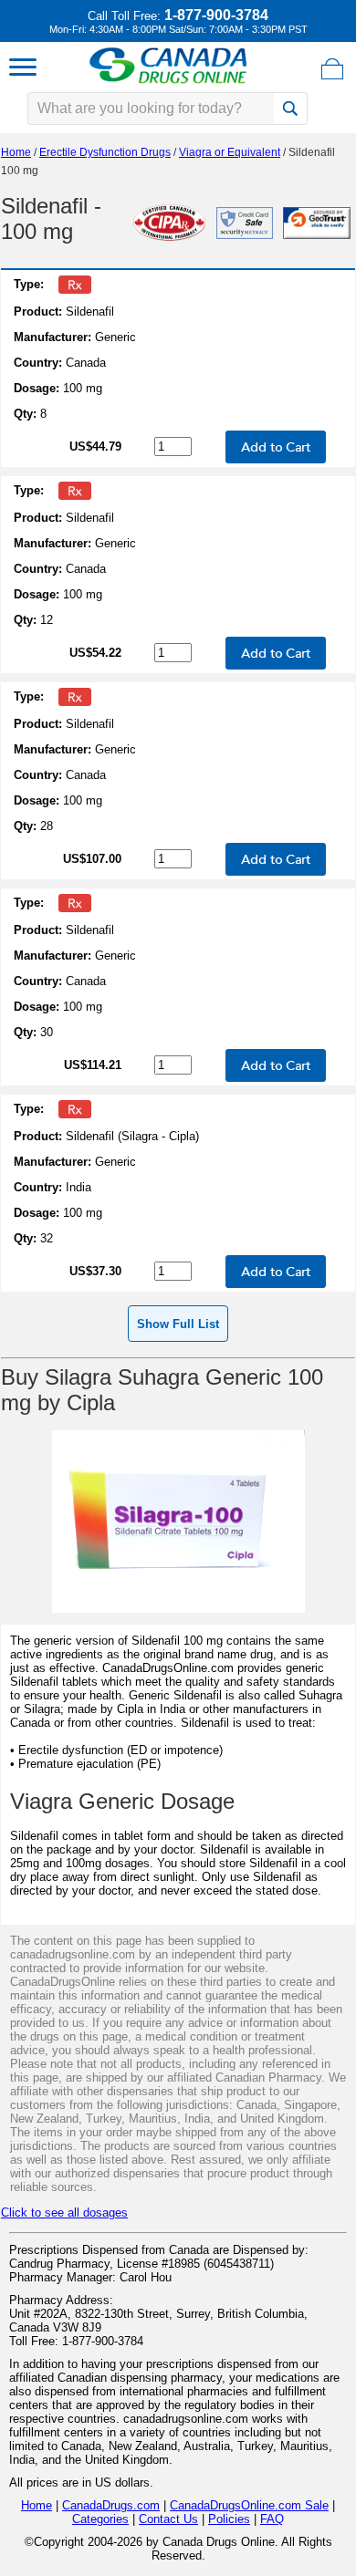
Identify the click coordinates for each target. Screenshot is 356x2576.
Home (16, 152)
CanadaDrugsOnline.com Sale (249, 2505)
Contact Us (168, 2519)
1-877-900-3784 (216, 15)
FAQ (272, 2519)
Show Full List (178, 1324)
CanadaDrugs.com (111, 2505)
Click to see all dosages (64, 2212)
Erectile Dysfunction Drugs (105, 152)
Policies (229, 2519)
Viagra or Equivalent (230, 152)
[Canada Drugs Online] (168, 83)
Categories (100, 2519)
